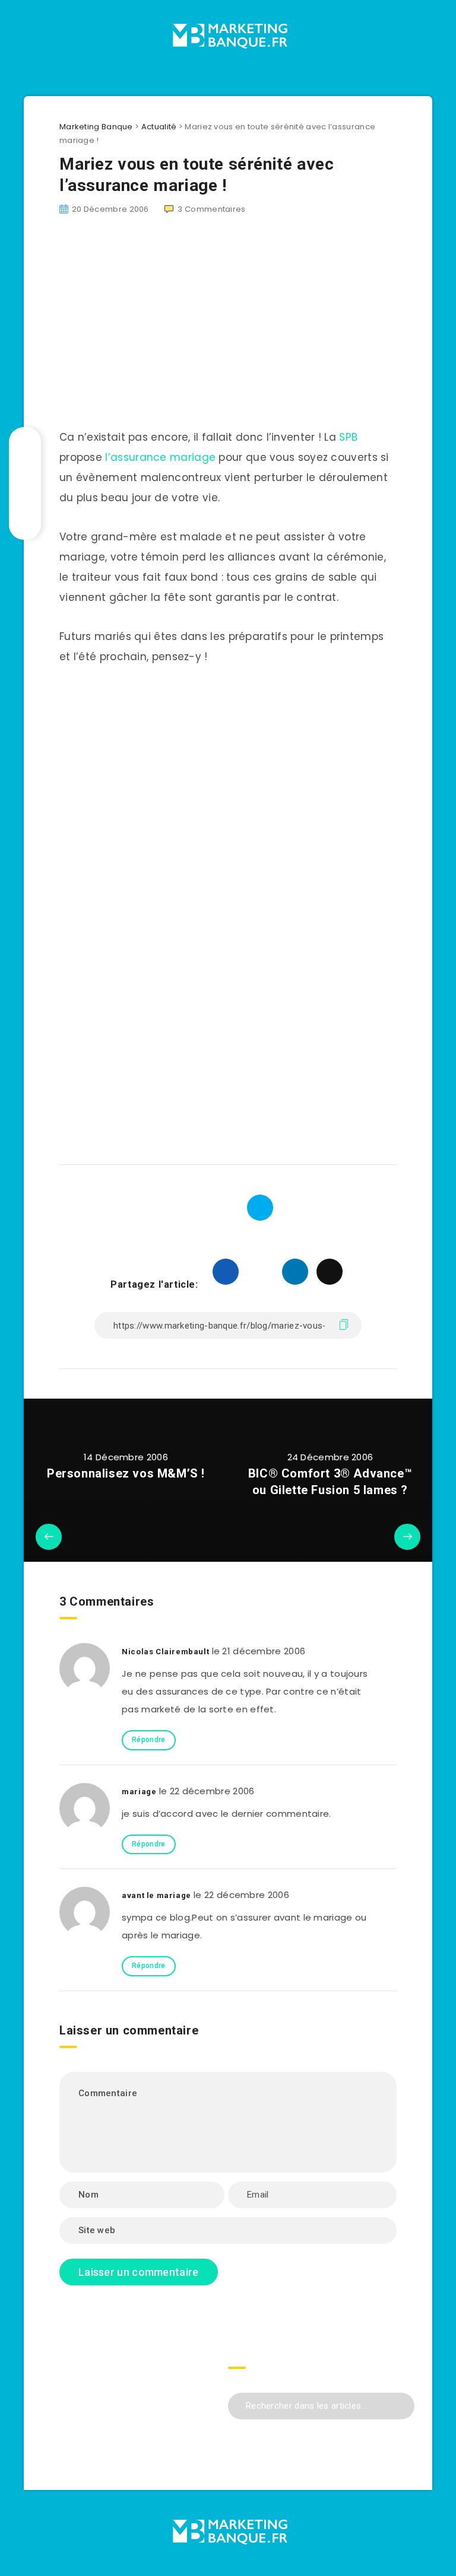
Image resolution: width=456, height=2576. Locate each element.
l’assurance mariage (160, 457)
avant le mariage (156, 1895)
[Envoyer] (401, 2404)
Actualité (159, 127)
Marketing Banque (96, 127)
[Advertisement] (228, 752)
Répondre (148, 1740)
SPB (348, 437)
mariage (139, 1792)
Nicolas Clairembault (165, 1652)
